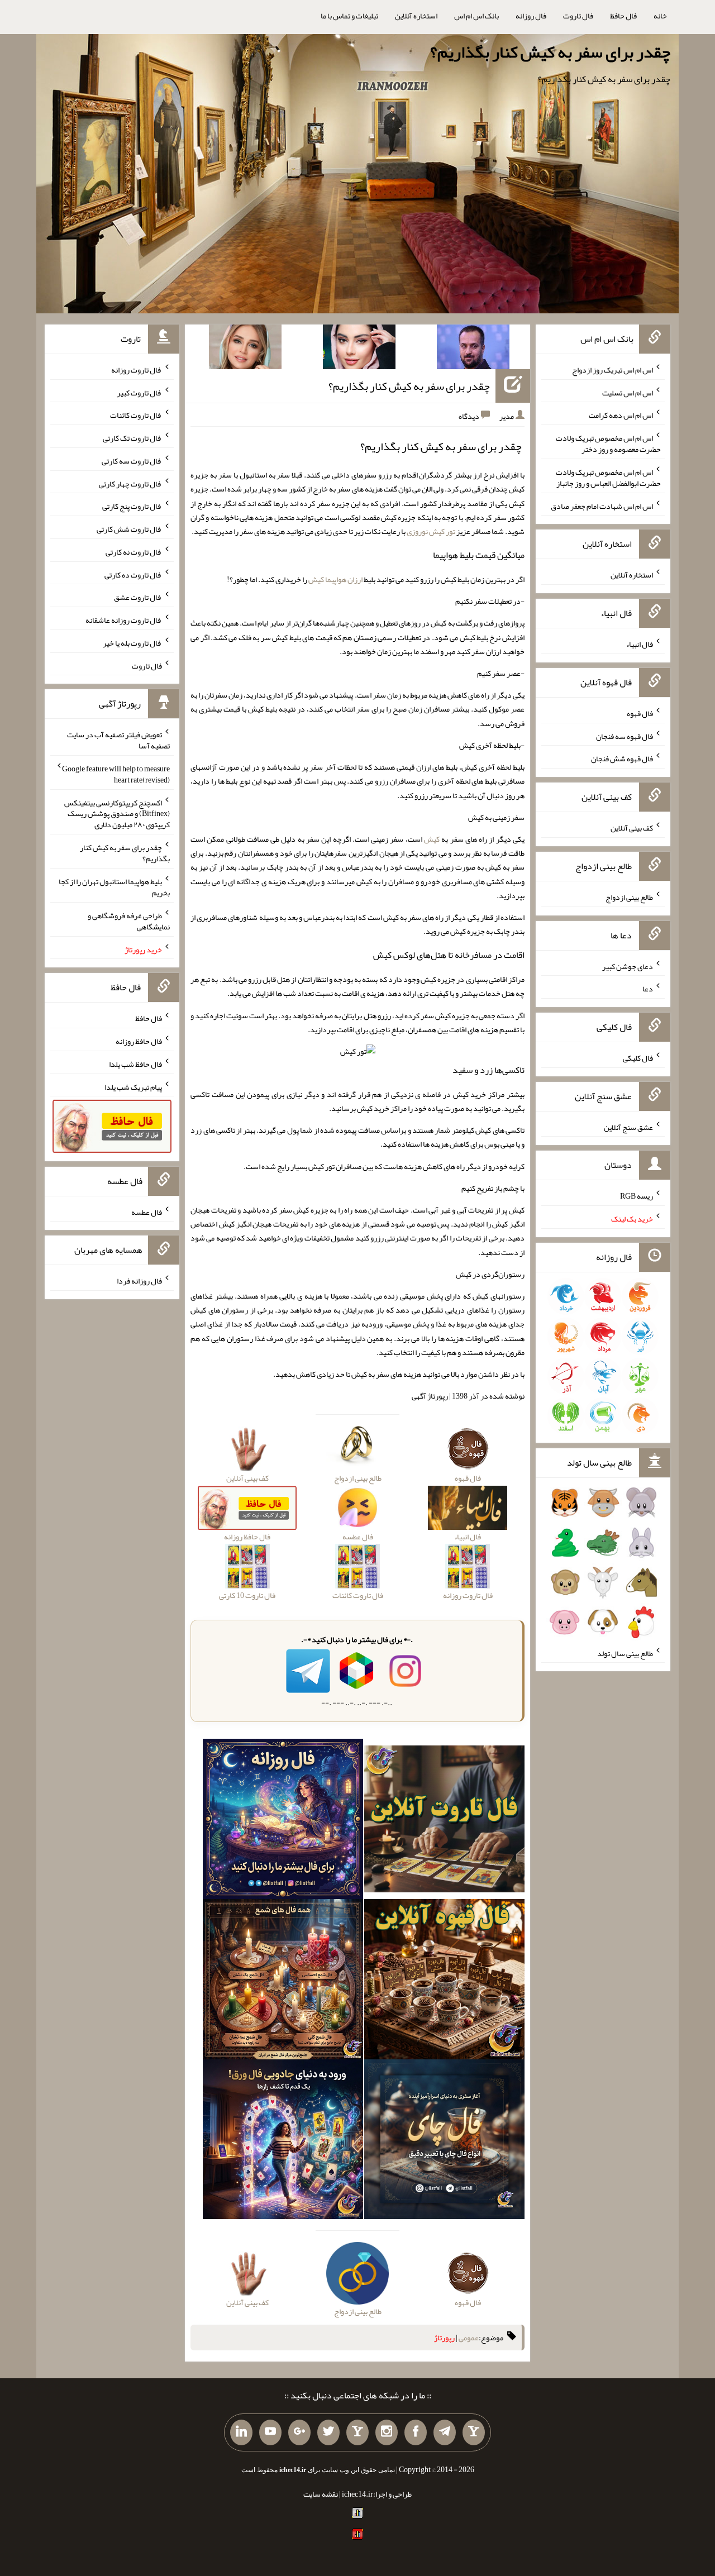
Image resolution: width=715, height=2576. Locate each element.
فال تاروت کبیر (139, 392)
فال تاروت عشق (138, 597)
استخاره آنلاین (416, 16)
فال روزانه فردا (139, 1281)
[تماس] (357, 2432)
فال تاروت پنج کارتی (132, 506)
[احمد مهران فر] (473, 349)
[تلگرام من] (445, 2432)
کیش (432, 839)
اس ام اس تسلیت (628, 392)
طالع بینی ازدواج (629, 897)
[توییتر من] (328, 2432)
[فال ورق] (283, 2141)
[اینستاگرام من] (387, 2432)
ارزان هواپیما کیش (335, 579)
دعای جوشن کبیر (628, 966)
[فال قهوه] (444, 1981)
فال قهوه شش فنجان (622, 759)
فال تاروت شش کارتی (129, 529)
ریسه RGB (637, 1196)
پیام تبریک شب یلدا (133, 1086)
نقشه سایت (321, 2494)
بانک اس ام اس (476, 16)
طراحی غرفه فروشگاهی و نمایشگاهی (129, 921)
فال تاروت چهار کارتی (130, 483)
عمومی (469, 2338)
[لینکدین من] (241, 2432)
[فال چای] (444, 2141)
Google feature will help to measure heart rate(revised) (116, 774)
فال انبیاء (640, 644)
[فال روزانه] (283, 1821)
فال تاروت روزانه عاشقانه (124, 620)
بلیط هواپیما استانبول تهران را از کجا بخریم (114, 887)
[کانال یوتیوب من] (270, 2432)
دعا (648, 989)
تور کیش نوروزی (431, 531)
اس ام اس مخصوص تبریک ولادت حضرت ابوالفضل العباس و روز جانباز (608, 478)
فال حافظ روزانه (139, 1041)
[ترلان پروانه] (359, 349)
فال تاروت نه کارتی (134, 552)
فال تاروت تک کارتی (132, 438)
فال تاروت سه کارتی (132, 461)
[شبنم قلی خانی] (245, 349)
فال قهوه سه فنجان (625, 736)
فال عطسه (147, 1211)
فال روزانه (531, 16)
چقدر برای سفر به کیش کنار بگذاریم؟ (550, 52)
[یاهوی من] (474, 2432)
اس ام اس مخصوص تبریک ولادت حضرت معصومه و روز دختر (608, 443)
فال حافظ (623, 16)
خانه (660, 16)
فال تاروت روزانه (137, 370)
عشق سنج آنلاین (628, 1127)
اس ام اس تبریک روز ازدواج (612, 370)
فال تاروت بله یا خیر (132, 643)
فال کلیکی (638, 1058)
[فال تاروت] (444, 1821)
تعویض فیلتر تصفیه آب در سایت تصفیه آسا (118, 740)
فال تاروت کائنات (136, 415)
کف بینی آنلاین (632, 828)
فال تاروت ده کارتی (133, 574)
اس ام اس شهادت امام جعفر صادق (602, 505)
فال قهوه (640, 713)
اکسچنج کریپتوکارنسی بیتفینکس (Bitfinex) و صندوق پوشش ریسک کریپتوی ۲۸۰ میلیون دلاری (117, 813)
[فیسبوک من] (416, 2432)
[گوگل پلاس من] (299, 2432)
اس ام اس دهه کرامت (621, 415)
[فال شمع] (283, 1981)
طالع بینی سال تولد (625, 1653)
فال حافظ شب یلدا (135, 1064)
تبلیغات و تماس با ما (349, 16)
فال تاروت (578, 16)
